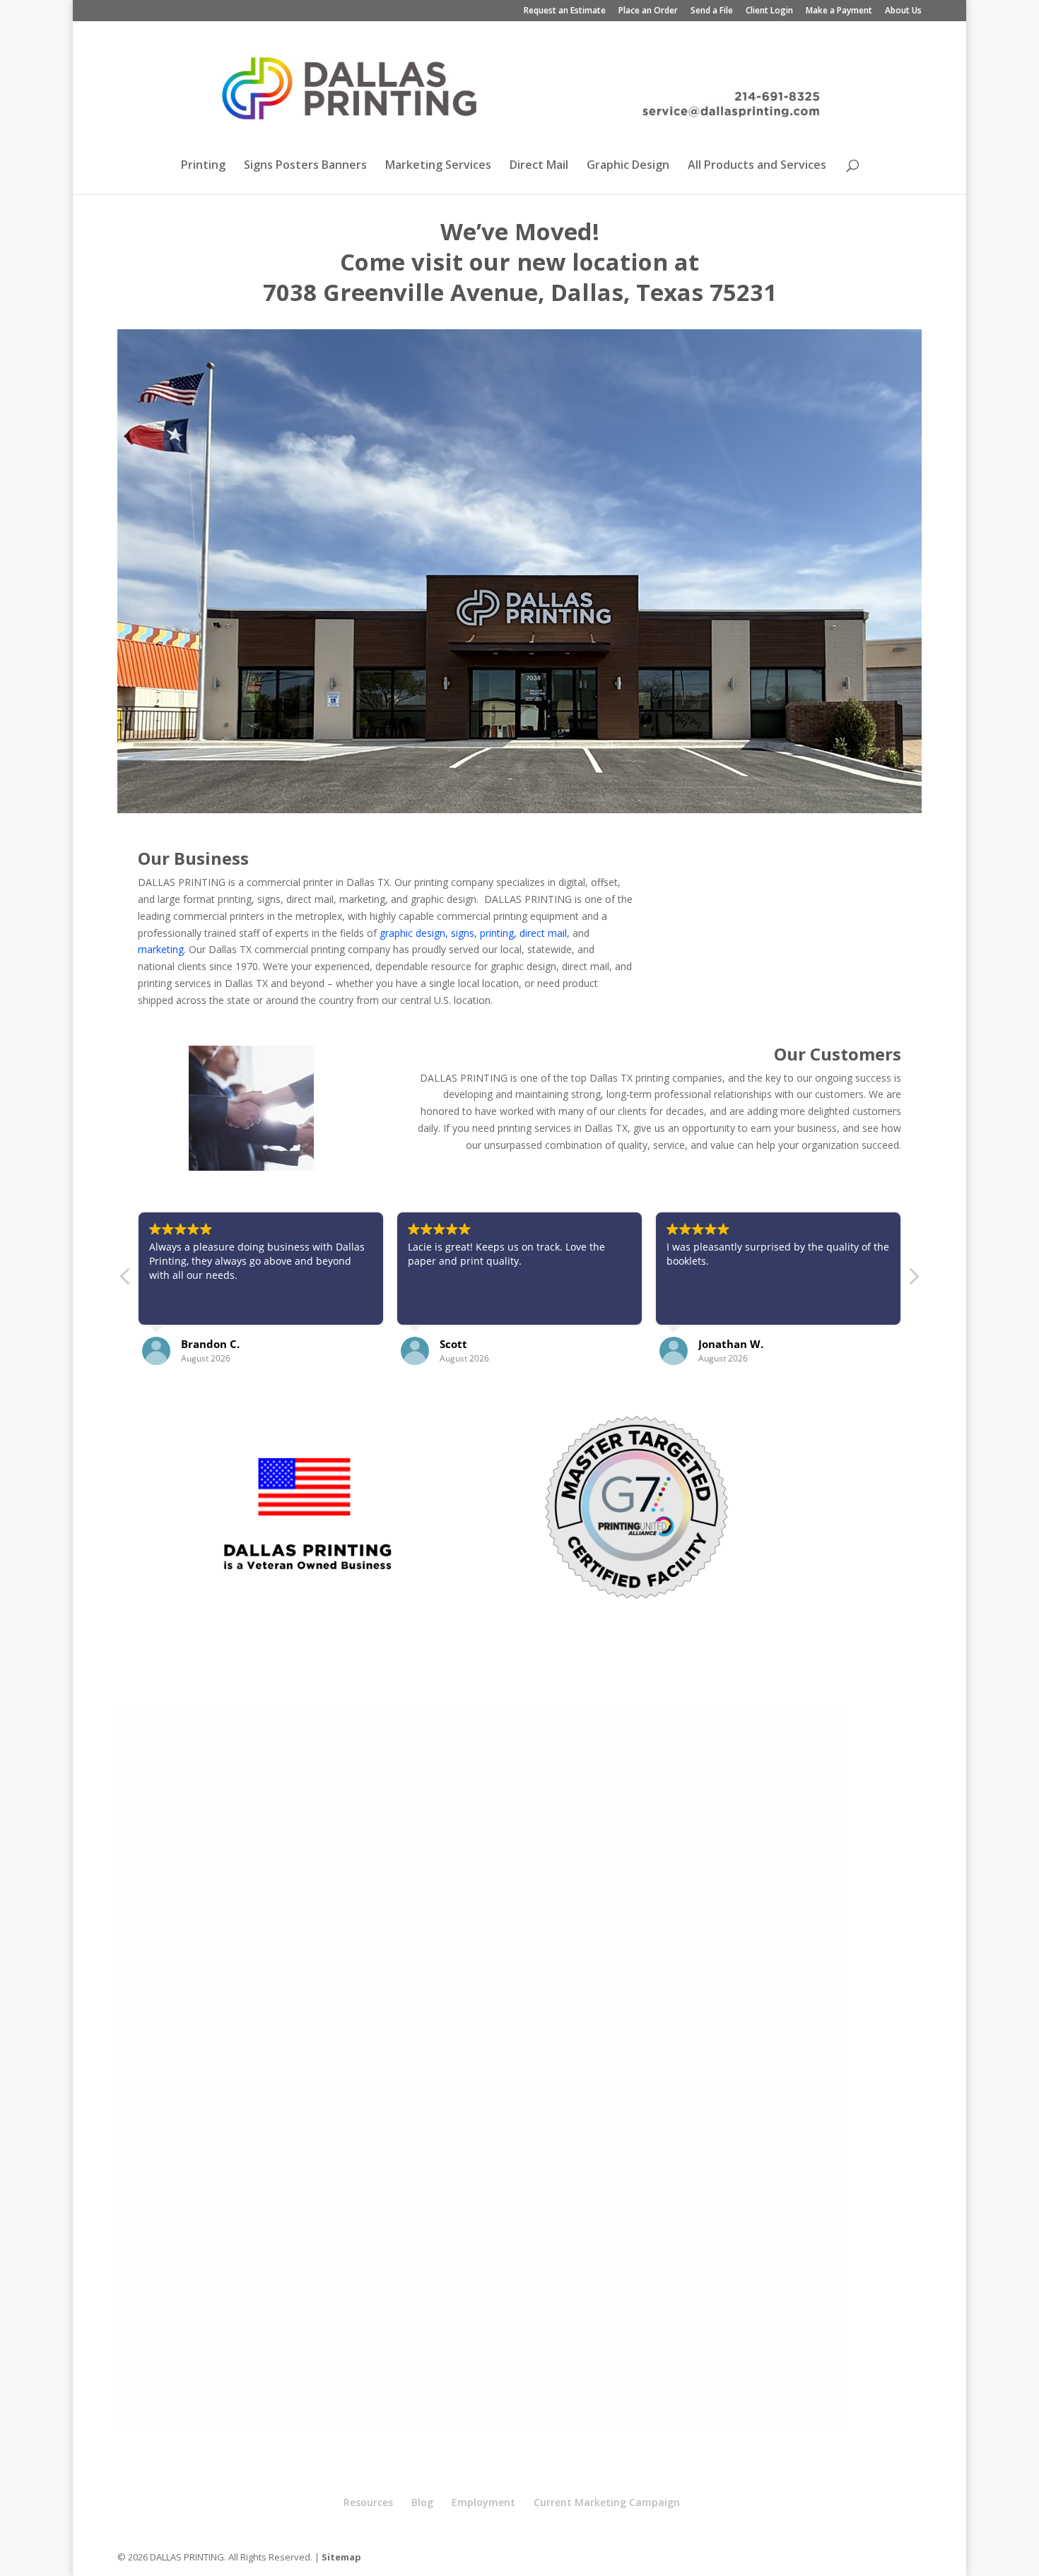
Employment (483, 2502)
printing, (498, 933)
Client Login (769, 11)
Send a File (712, 11)
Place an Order (648, 11)
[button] (913, 1280)
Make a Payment (839, 11)
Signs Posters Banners (305, 166)
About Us (903, 11)
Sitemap (341, 2557)
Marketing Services (438, 166)
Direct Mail (539, 166)
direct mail (543, 933)
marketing (161, 949)
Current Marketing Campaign (607, 2502)
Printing (203, 166)
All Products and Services (757, 166)
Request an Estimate (565, 11)
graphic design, (414, 933)
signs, (464, 933)
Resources (368, 2502)
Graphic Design (628, 166)
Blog (422, 2502)
